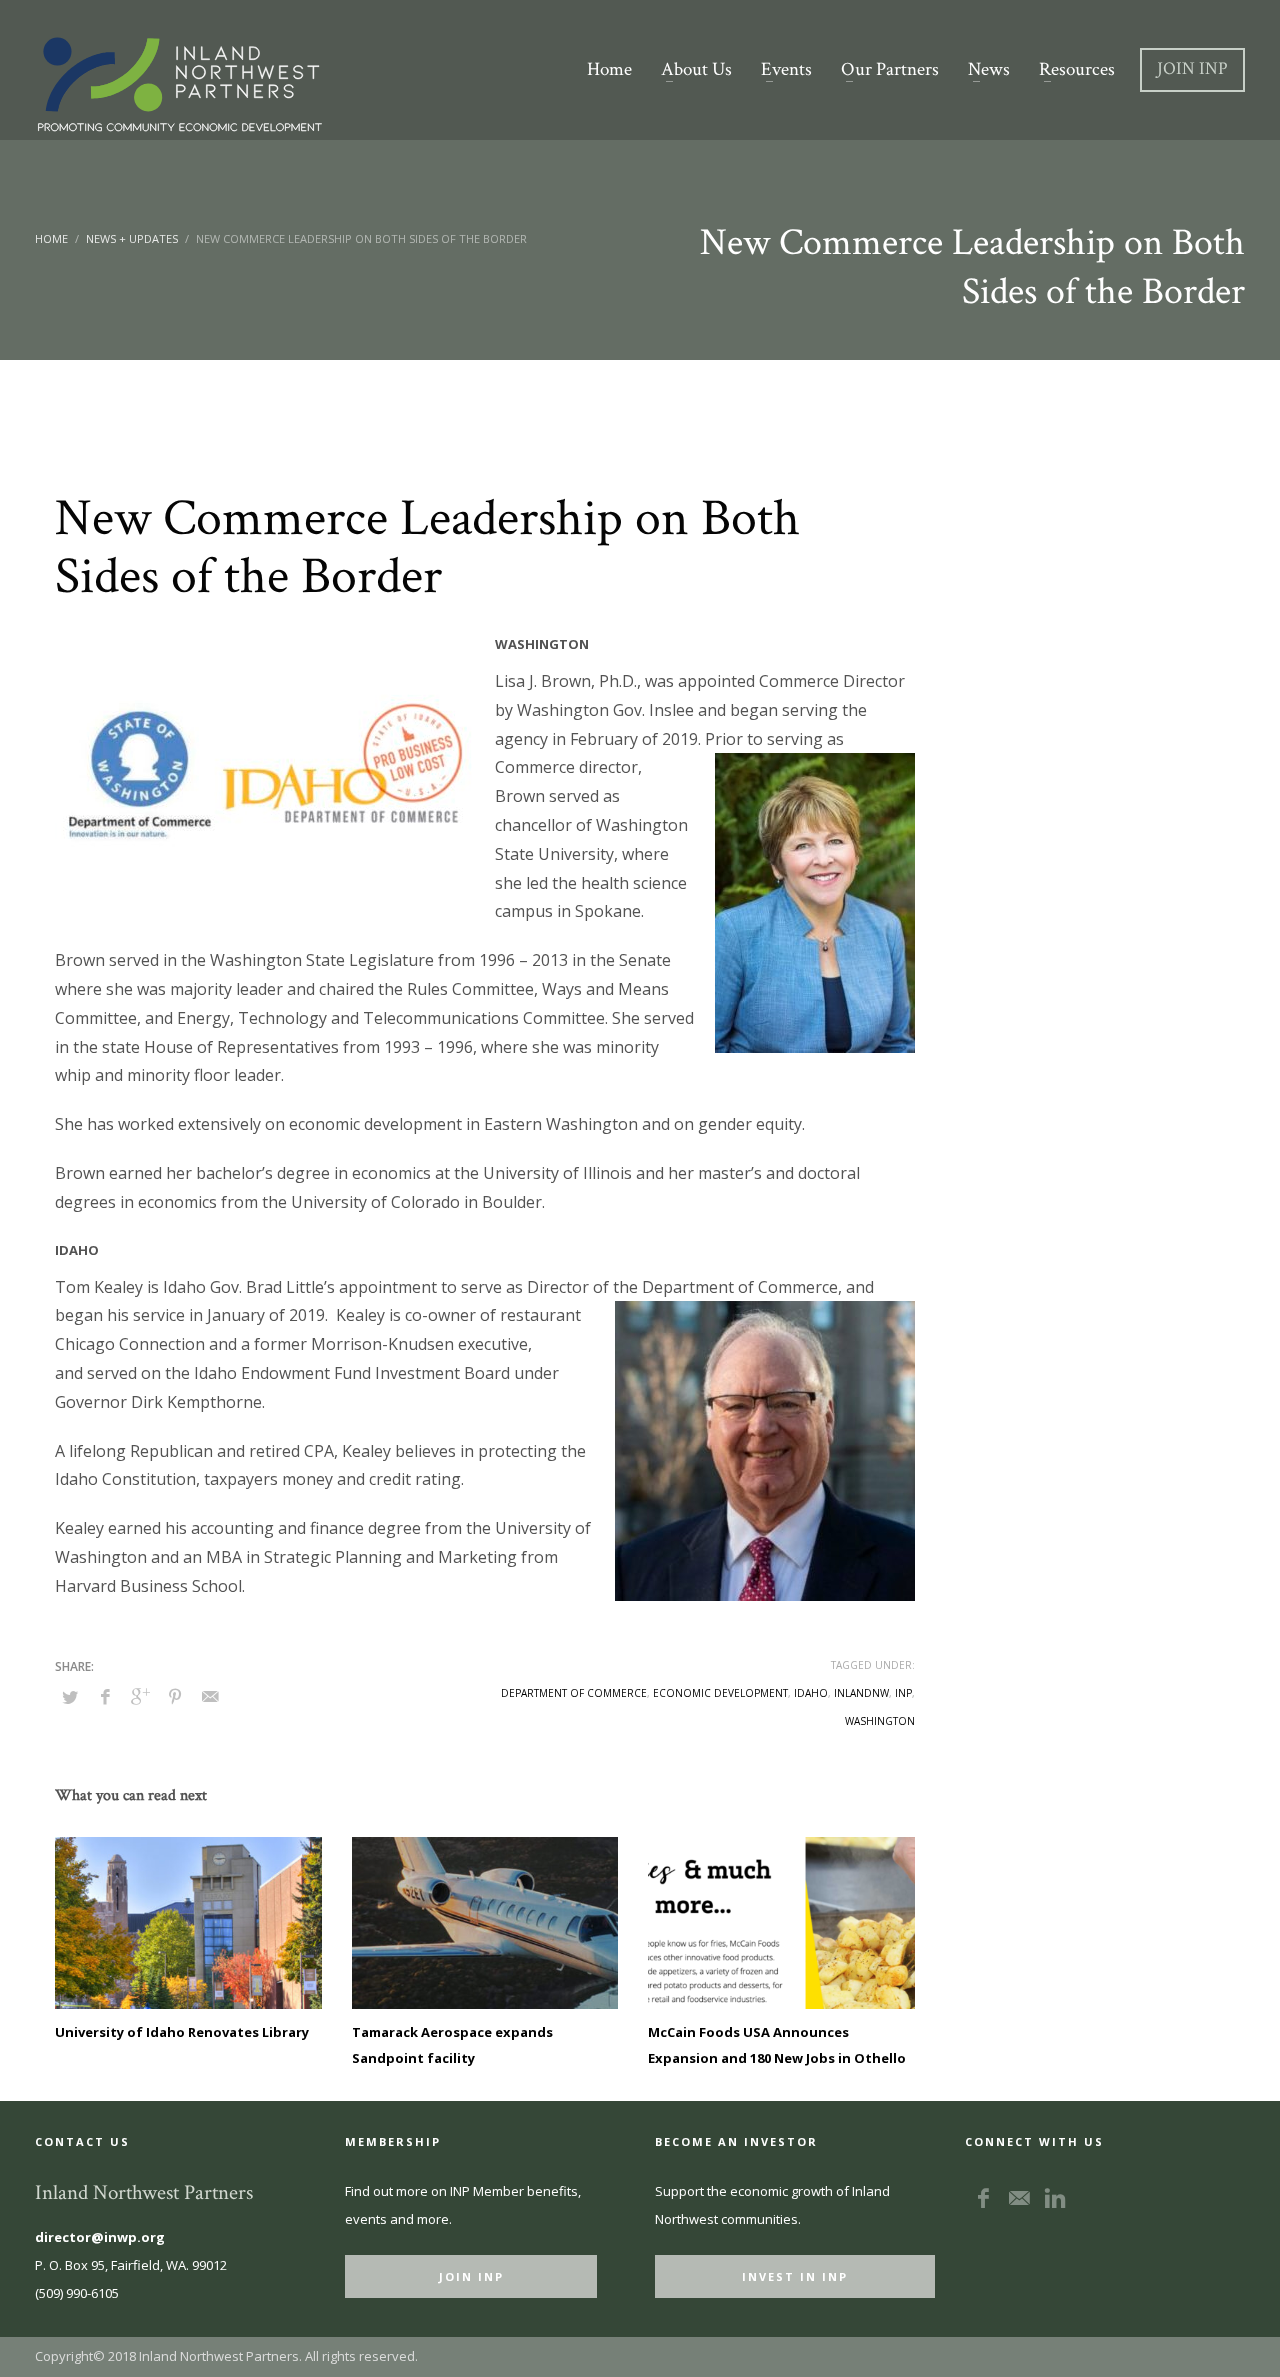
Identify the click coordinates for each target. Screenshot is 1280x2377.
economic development (720, 1693)
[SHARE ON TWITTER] (70, 1697)
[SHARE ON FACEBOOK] (105, 1696)
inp (903, 1693)
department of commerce (574, 1693)
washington (880, 1721)
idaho (811, 1693)
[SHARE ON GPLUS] (140, 1696)
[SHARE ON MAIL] (210, 1696)
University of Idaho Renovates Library (182, 2032)
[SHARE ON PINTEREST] (175, 1696)
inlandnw (861, 1693)
